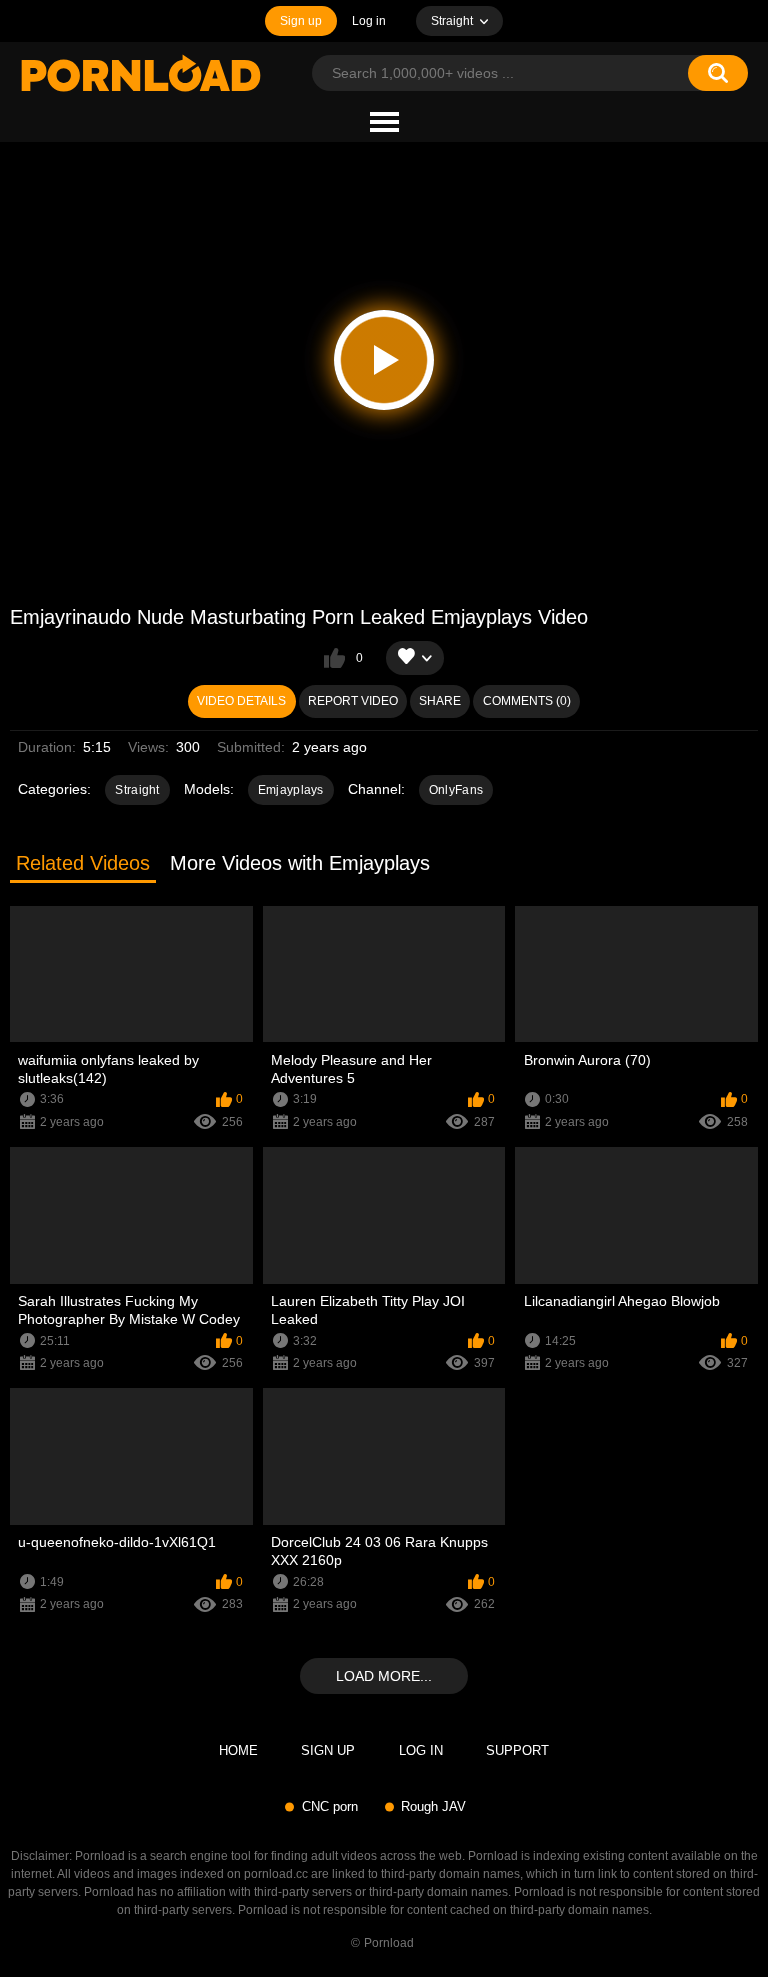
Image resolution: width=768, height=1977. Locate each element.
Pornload (389, 1943)
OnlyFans (456, 790)
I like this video (334, 658)
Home (238, 1750)
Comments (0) (527, 701)
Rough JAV (433, 1806)
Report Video (353, 701)
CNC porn (330, 1806)
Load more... (384, 1676)
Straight (137, 790)
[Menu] (384, 123)
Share (440, 701)
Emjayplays (291, 790)
